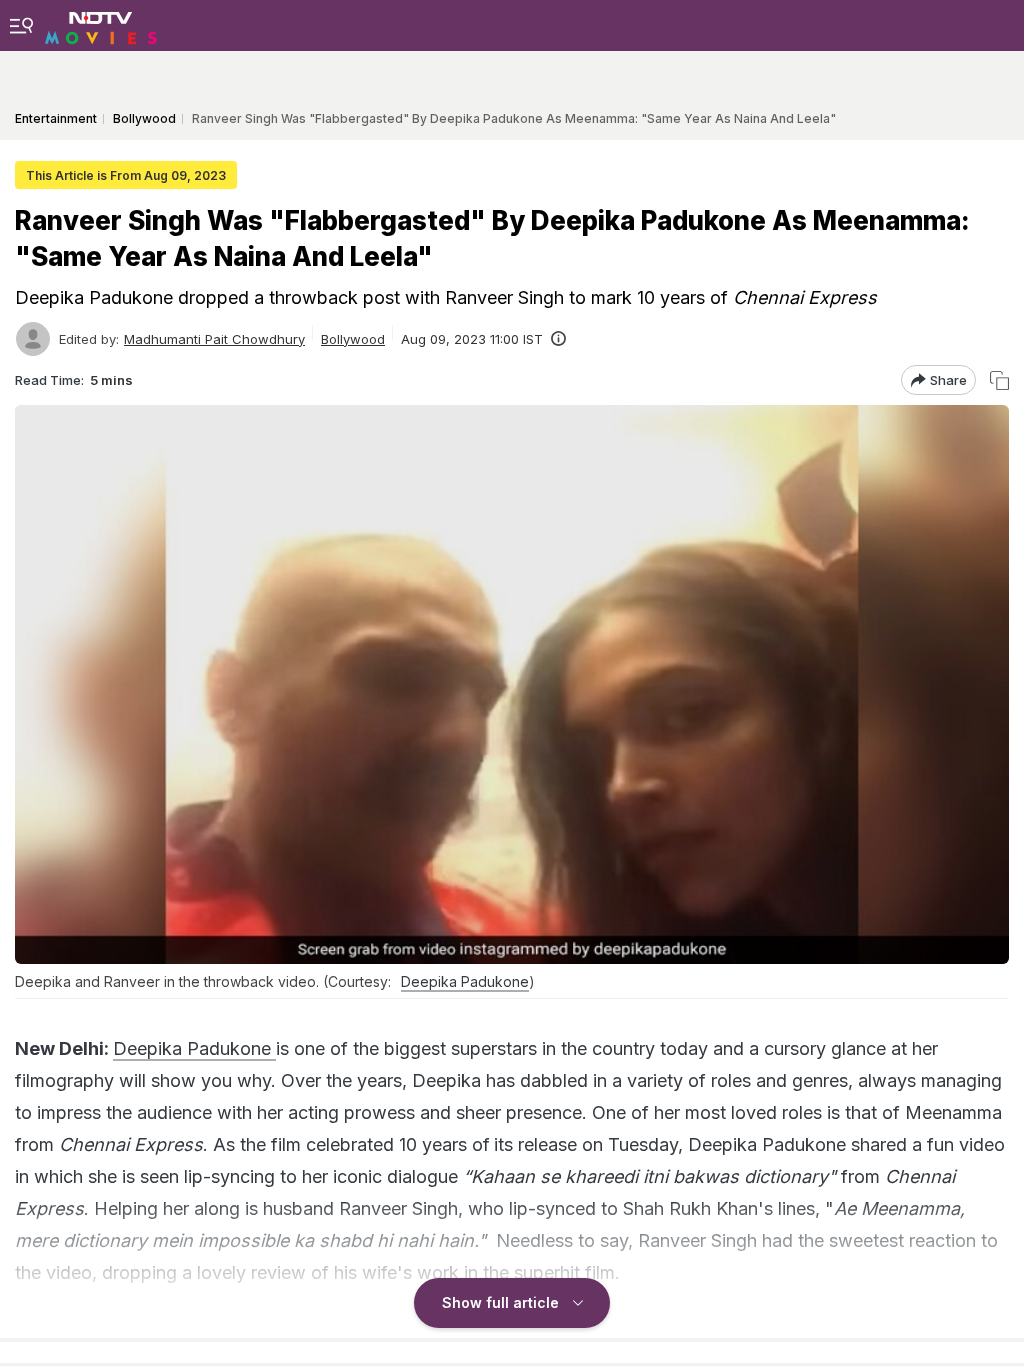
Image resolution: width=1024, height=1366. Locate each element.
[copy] (999, 380)
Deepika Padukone (465, 981)
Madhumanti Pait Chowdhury (214, 339)
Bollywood (353, 339)
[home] (101, 25)
